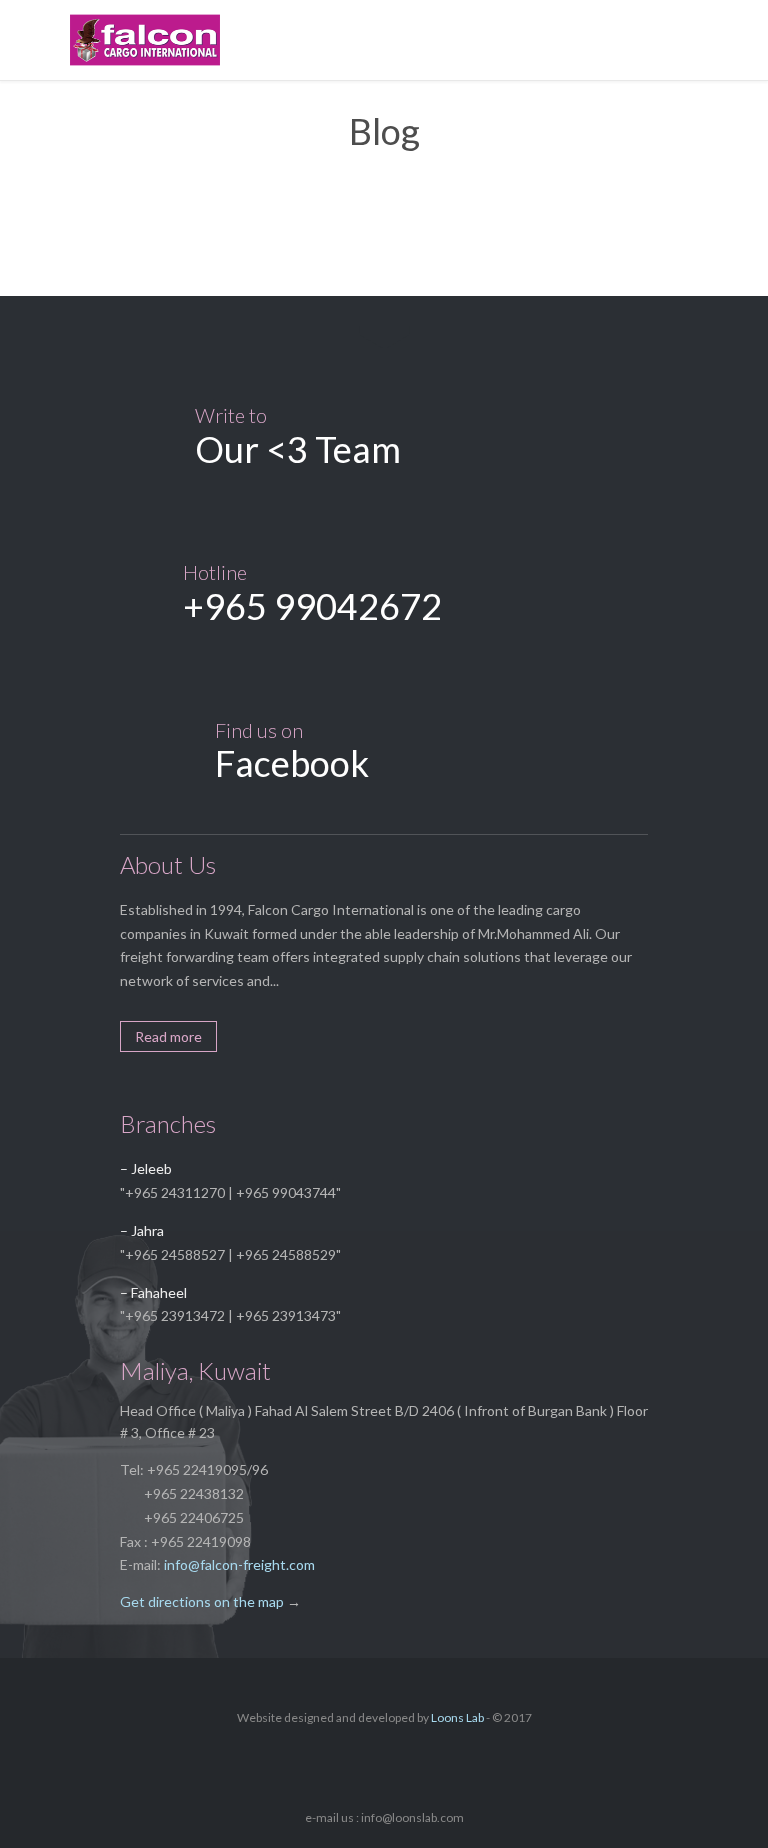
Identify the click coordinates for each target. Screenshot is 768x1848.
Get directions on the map (202, 1601)
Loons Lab (457, 1717)
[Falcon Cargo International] (399, 40)
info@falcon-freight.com (239, 1564)
